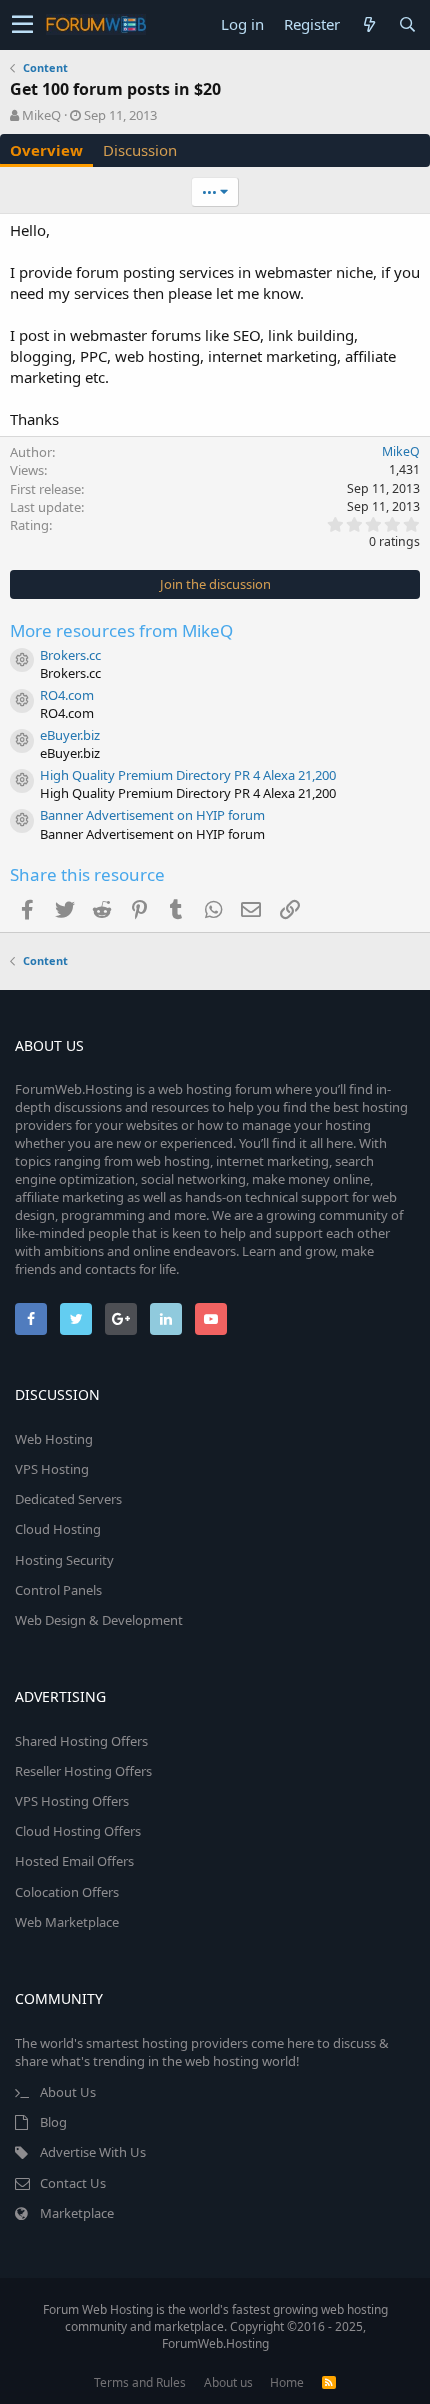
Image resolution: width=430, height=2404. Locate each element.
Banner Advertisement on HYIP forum (152, 815)
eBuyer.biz (70, 735)
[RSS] (329, 2382)
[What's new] (369, 24)
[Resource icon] (22, 660)
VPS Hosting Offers (72, 1801)
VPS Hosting (52, 1469)
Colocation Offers (67, 1892)
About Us (68, 2092)
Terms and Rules (140, 2382)
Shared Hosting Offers (81, 1741)
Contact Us (73, 2183)
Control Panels (58, 1590)
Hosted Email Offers (74, 1861)
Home (287, 2382)
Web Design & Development (99, 1620)
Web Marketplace (67, 1922)
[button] (22, 25)
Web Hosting (54, 1439)
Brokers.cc (70, 655)
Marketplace (77, 2213)
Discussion (140, 150)
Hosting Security (64, 1560)
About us (228, 2382)
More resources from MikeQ (121, 630)
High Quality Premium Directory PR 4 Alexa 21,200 (188, 775)
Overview (46, 150)
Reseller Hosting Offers (83, 1771)
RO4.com (67, 695)
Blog (53, 2122)
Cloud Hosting (58, 1529)
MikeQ (41, 115)
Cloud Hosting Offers (78, 1831)
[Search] (407, 24)
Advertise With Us (93, 2152)
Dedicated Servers (68, 1499)
